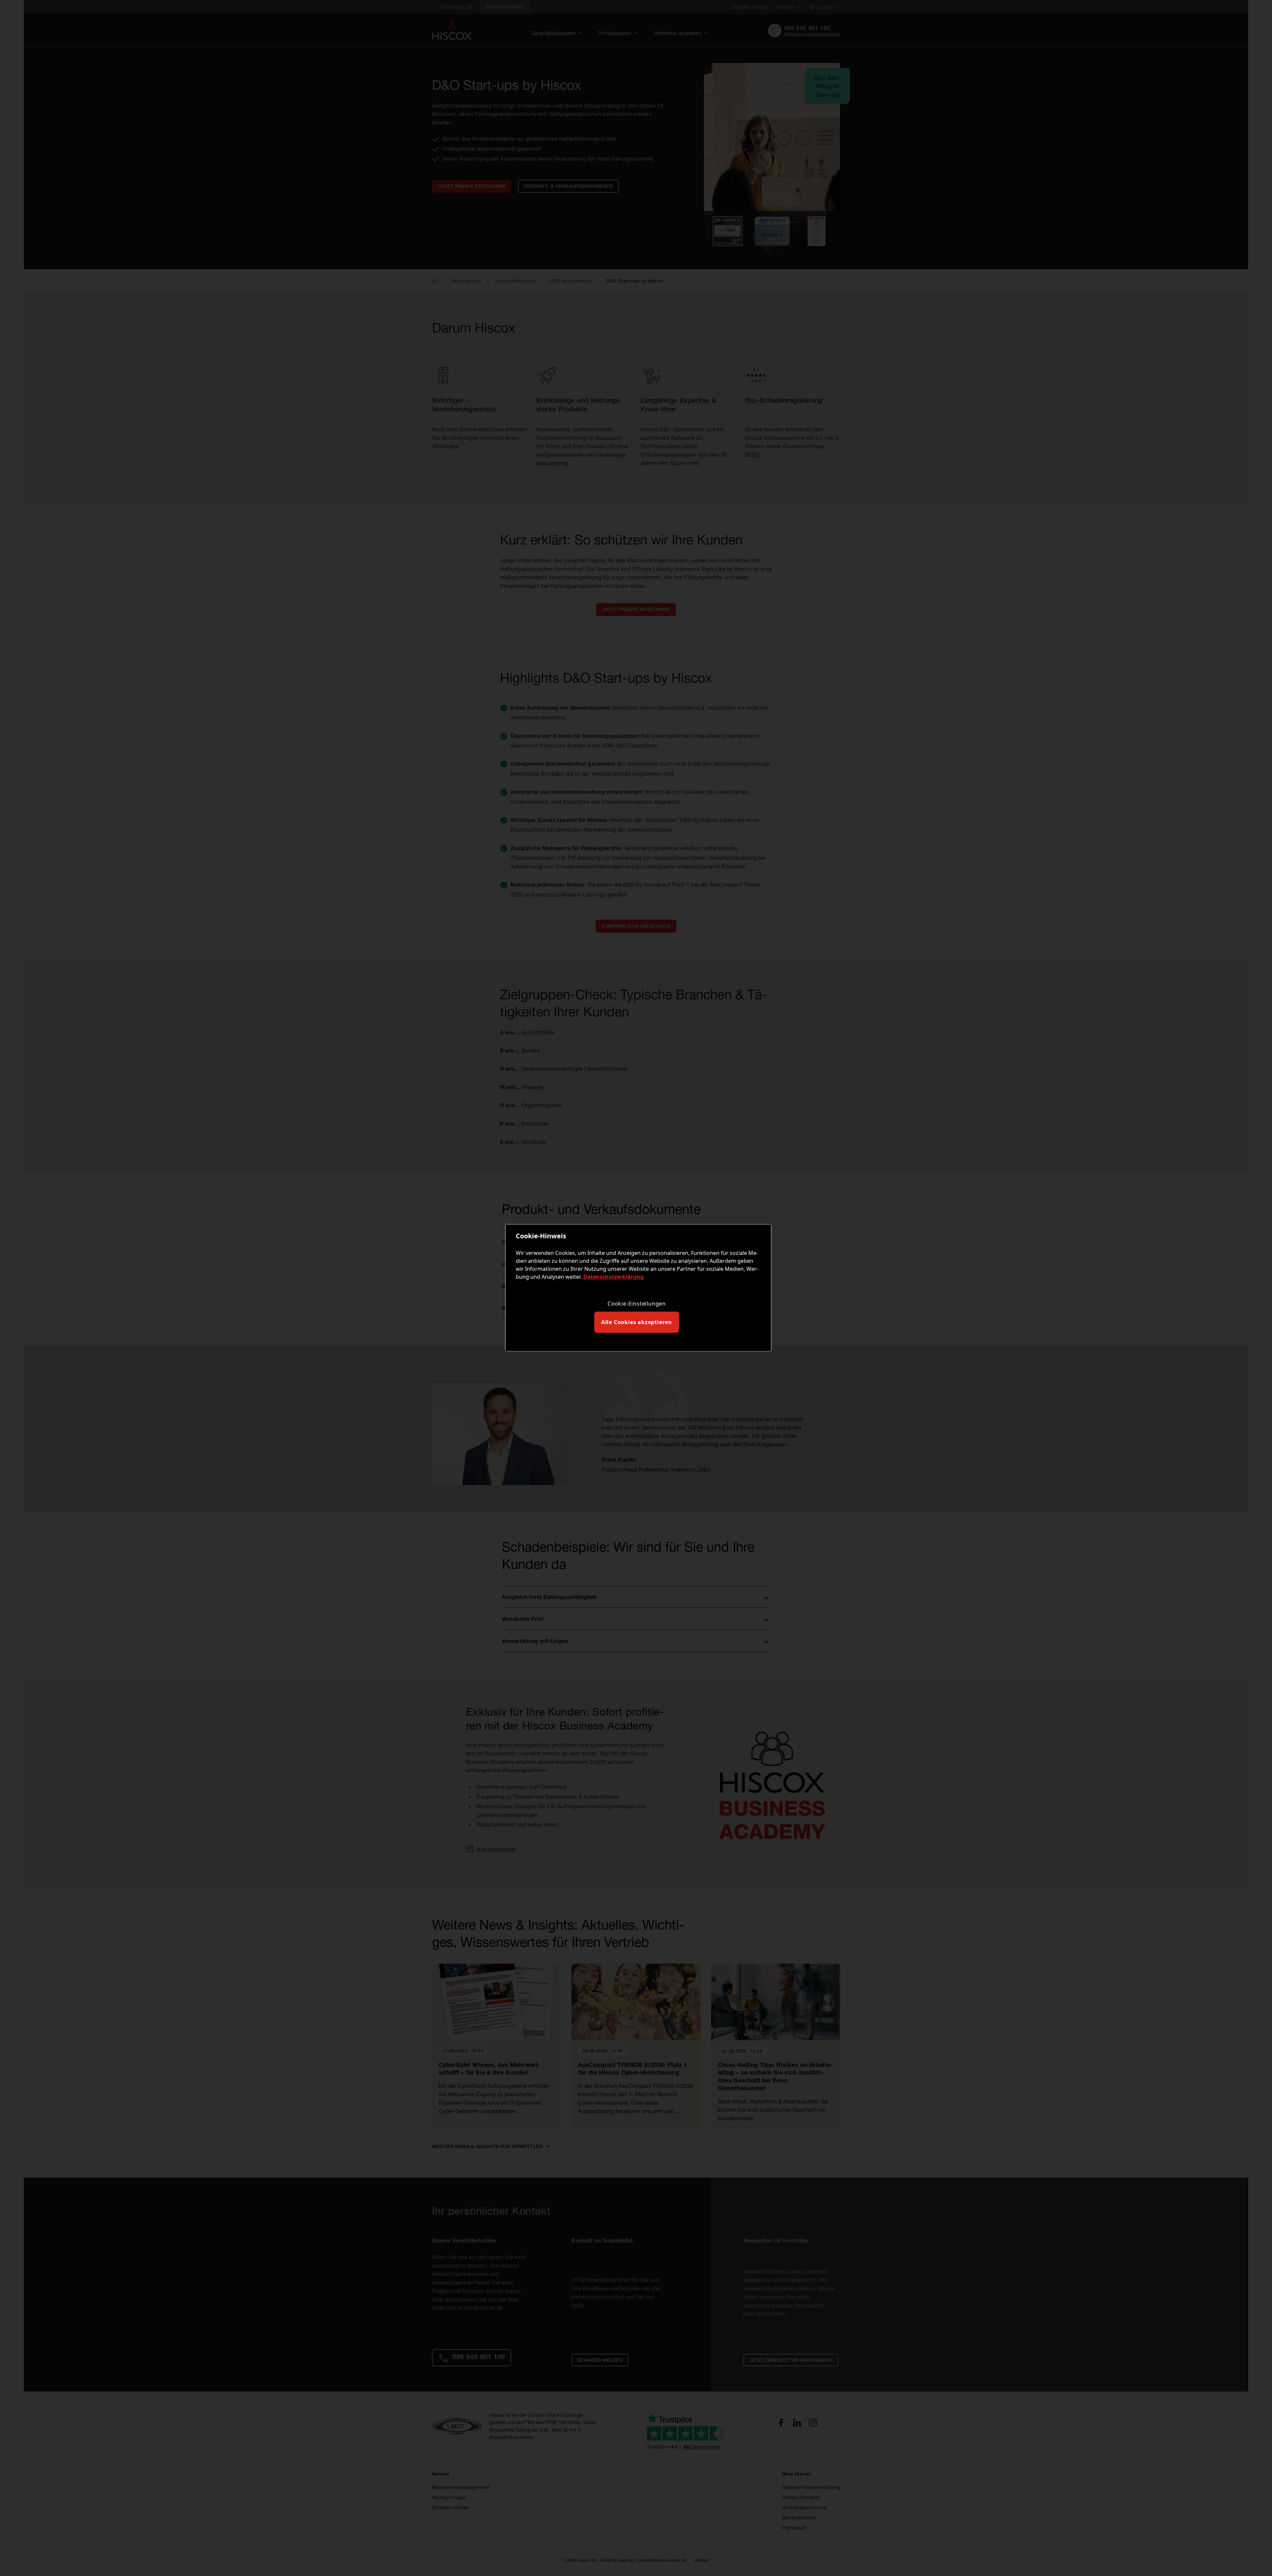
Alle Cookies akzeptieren (637, 1322)
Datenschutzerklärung (613, 1277)
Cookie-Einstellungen (637, 1304)
